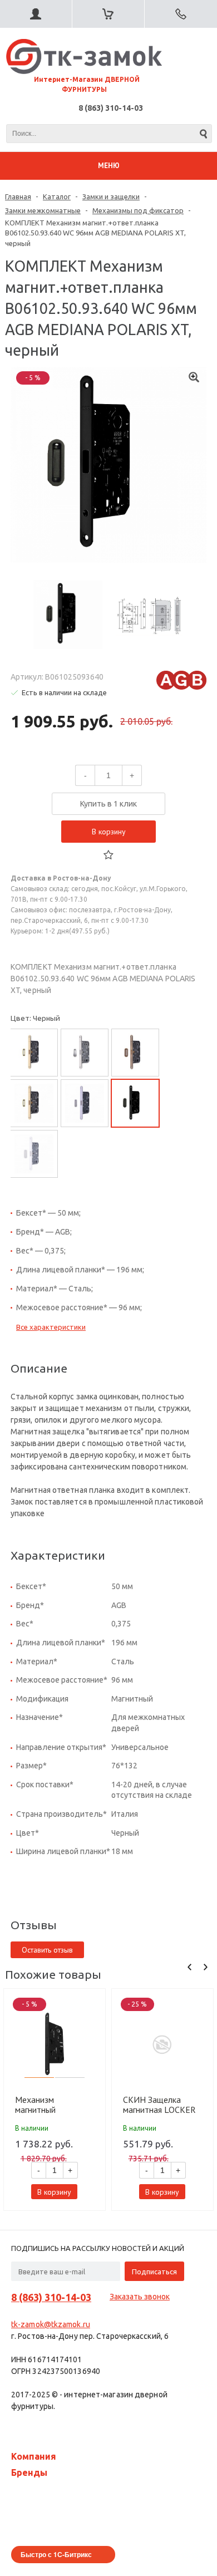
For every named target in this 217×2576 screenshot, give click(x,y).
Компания (34, 2456)
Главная (18, 196)
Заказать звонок (140, 2297)
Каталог (57, 196)
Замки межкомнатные (43, 210)
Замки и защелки (111, 196)
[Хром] (85, 1053)
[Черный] (135, 1103)
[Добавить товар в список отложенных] (108, 855)
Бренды (29, 2472)
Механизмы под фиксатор (138, 210)
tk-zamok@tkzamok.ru (51, 2324)
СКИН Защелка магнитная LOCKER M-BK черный (159, 2105)
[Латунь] (34, 1053)
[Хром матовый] (85, 1103)
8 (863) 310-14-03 (111, 108)
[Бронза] (135, 1053)
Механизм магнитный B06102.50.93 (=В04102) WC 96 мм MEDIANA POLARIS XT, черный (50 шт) (54, 2105)
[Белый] (34, 1154)
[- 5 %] (55, 2044)
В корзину (109, 832)
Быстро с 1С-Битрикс (56, 2554)
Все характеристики (51, 1327)
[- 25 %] (162, 2044)
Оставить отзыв (47, 1950)
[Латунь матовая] (34, 1103)
